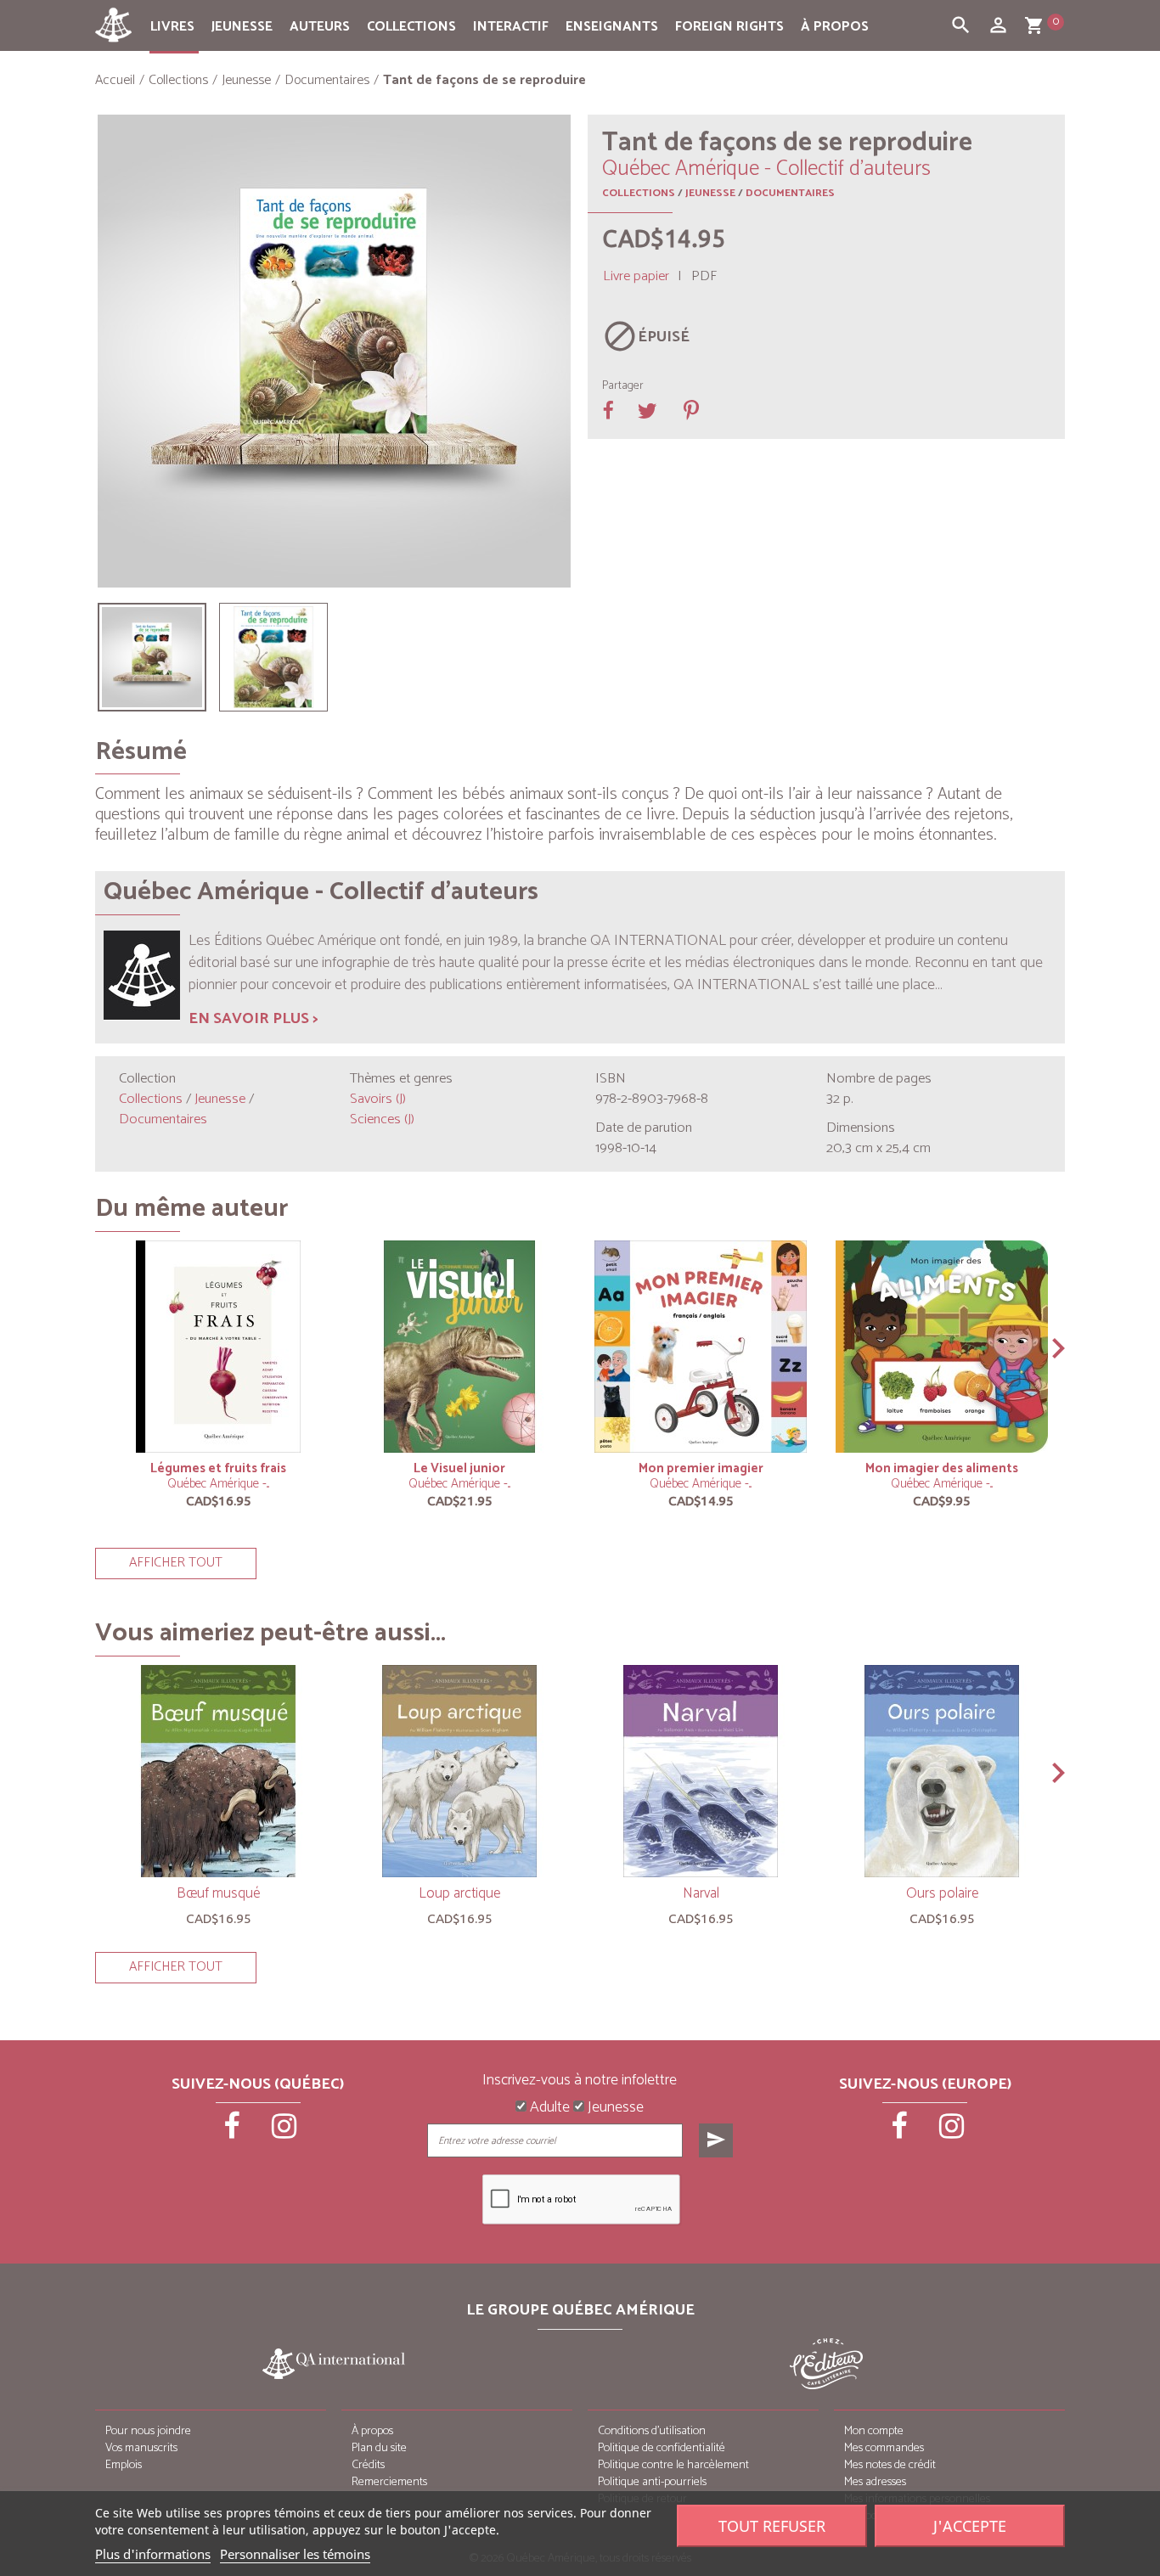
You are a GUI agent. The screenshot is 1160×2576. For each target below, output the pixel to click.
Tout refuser (772, 2526)
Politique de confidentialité (662, 2448)
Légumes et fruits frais (218, 1468)
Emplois (124, 2465)
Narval (701, 1893)
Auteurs (320, 27)
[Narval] (701, 1771)
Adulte (548, 2108)
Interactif (511, 27)
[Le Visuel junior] (459, 1347)
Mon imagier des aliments (942, 1468)
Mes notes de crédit (890, 2465)
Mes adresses (875, 2482)
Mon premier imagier (701, 1468)
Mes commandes (884, 2448)
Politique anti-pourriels (652, 2482)
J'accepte (970, 2526)
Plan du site (379, 2448)
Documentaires (790, 193)
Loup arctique (459, 1893)
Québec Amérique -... (218, 1484)
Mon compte (874, 2431)
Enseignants (612, 27)
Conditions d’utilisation (652, 2431)
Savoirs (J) (378, 1099)
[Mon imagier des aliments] (942, 1347)
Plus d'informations (153, 2554)
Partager (623, 386)
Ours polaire (942, 1893)
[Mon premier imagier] (701, 1347)
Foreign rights (729, 27)
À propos (835, 27)
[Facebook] (234, 2132)
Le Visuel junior (459, 1468)
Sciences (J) (382, 1119)
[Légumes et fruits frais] (218, 1347)
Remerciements (389, 2482)
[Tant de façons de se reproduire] (152, 657)
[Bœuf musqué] (218, 1771)
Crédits (368, 2465)
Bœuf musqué (218, 1893)
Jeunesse (242, 27)
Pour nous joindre (148, 2431)
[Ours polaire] (942, 1771)
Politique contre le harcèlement (673, 2465)
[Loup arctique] (459, 1771)
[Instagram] (284, 2132)
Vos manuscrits (141, 2448)
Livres (172, 27)
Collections (411, 27)
